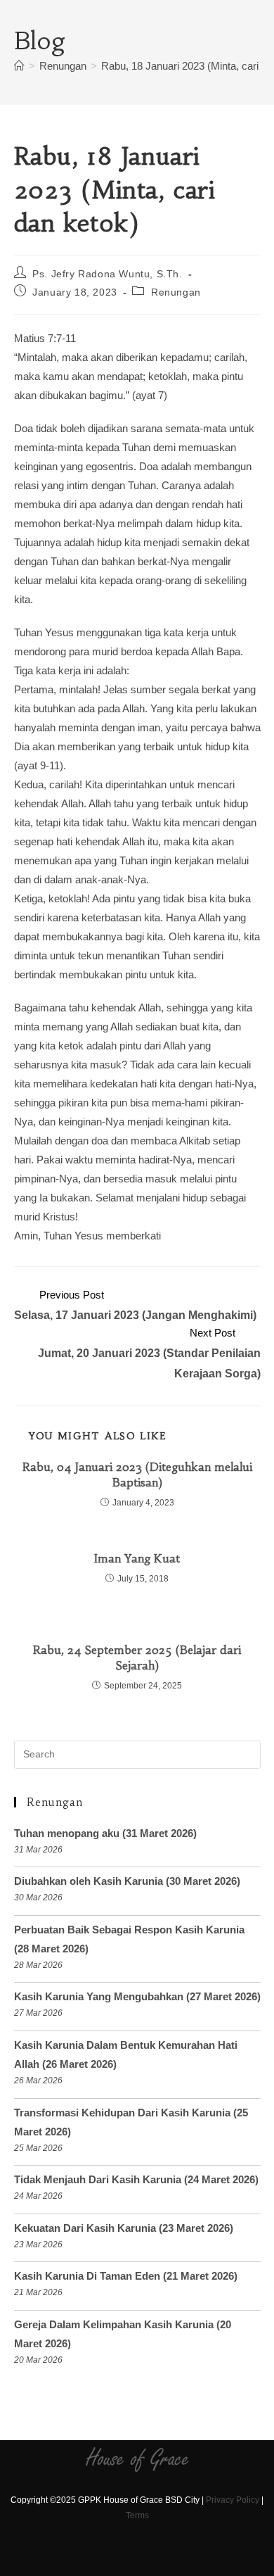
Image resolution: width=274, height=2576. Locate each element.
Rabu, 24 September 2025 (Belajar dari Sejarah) (137, 1658)
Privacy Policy (233, 2500)
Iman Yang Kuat (137, 1558)
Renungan (176, 292)
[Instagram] (125, 2557)
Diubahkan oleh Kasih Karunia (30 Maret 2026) (127, 1881)
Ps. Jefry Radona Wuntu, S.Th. (107, 274)
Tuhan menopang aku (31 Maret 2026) (105, 1833)
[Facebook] (100, 2557)
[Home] (19, 66)
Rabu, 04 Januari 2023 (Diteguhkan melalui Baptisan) (137, 1475)
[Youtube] (149, 2557)
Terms (137, 2515)
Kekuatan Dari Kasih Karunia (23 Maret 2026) (124, 2228)
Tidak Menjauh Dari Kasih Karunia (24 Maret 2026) (136, 2179)
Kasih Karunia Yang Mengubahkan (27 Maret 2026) (137, 1996)
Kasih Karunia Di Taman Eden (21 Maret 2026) (126, 2276)
